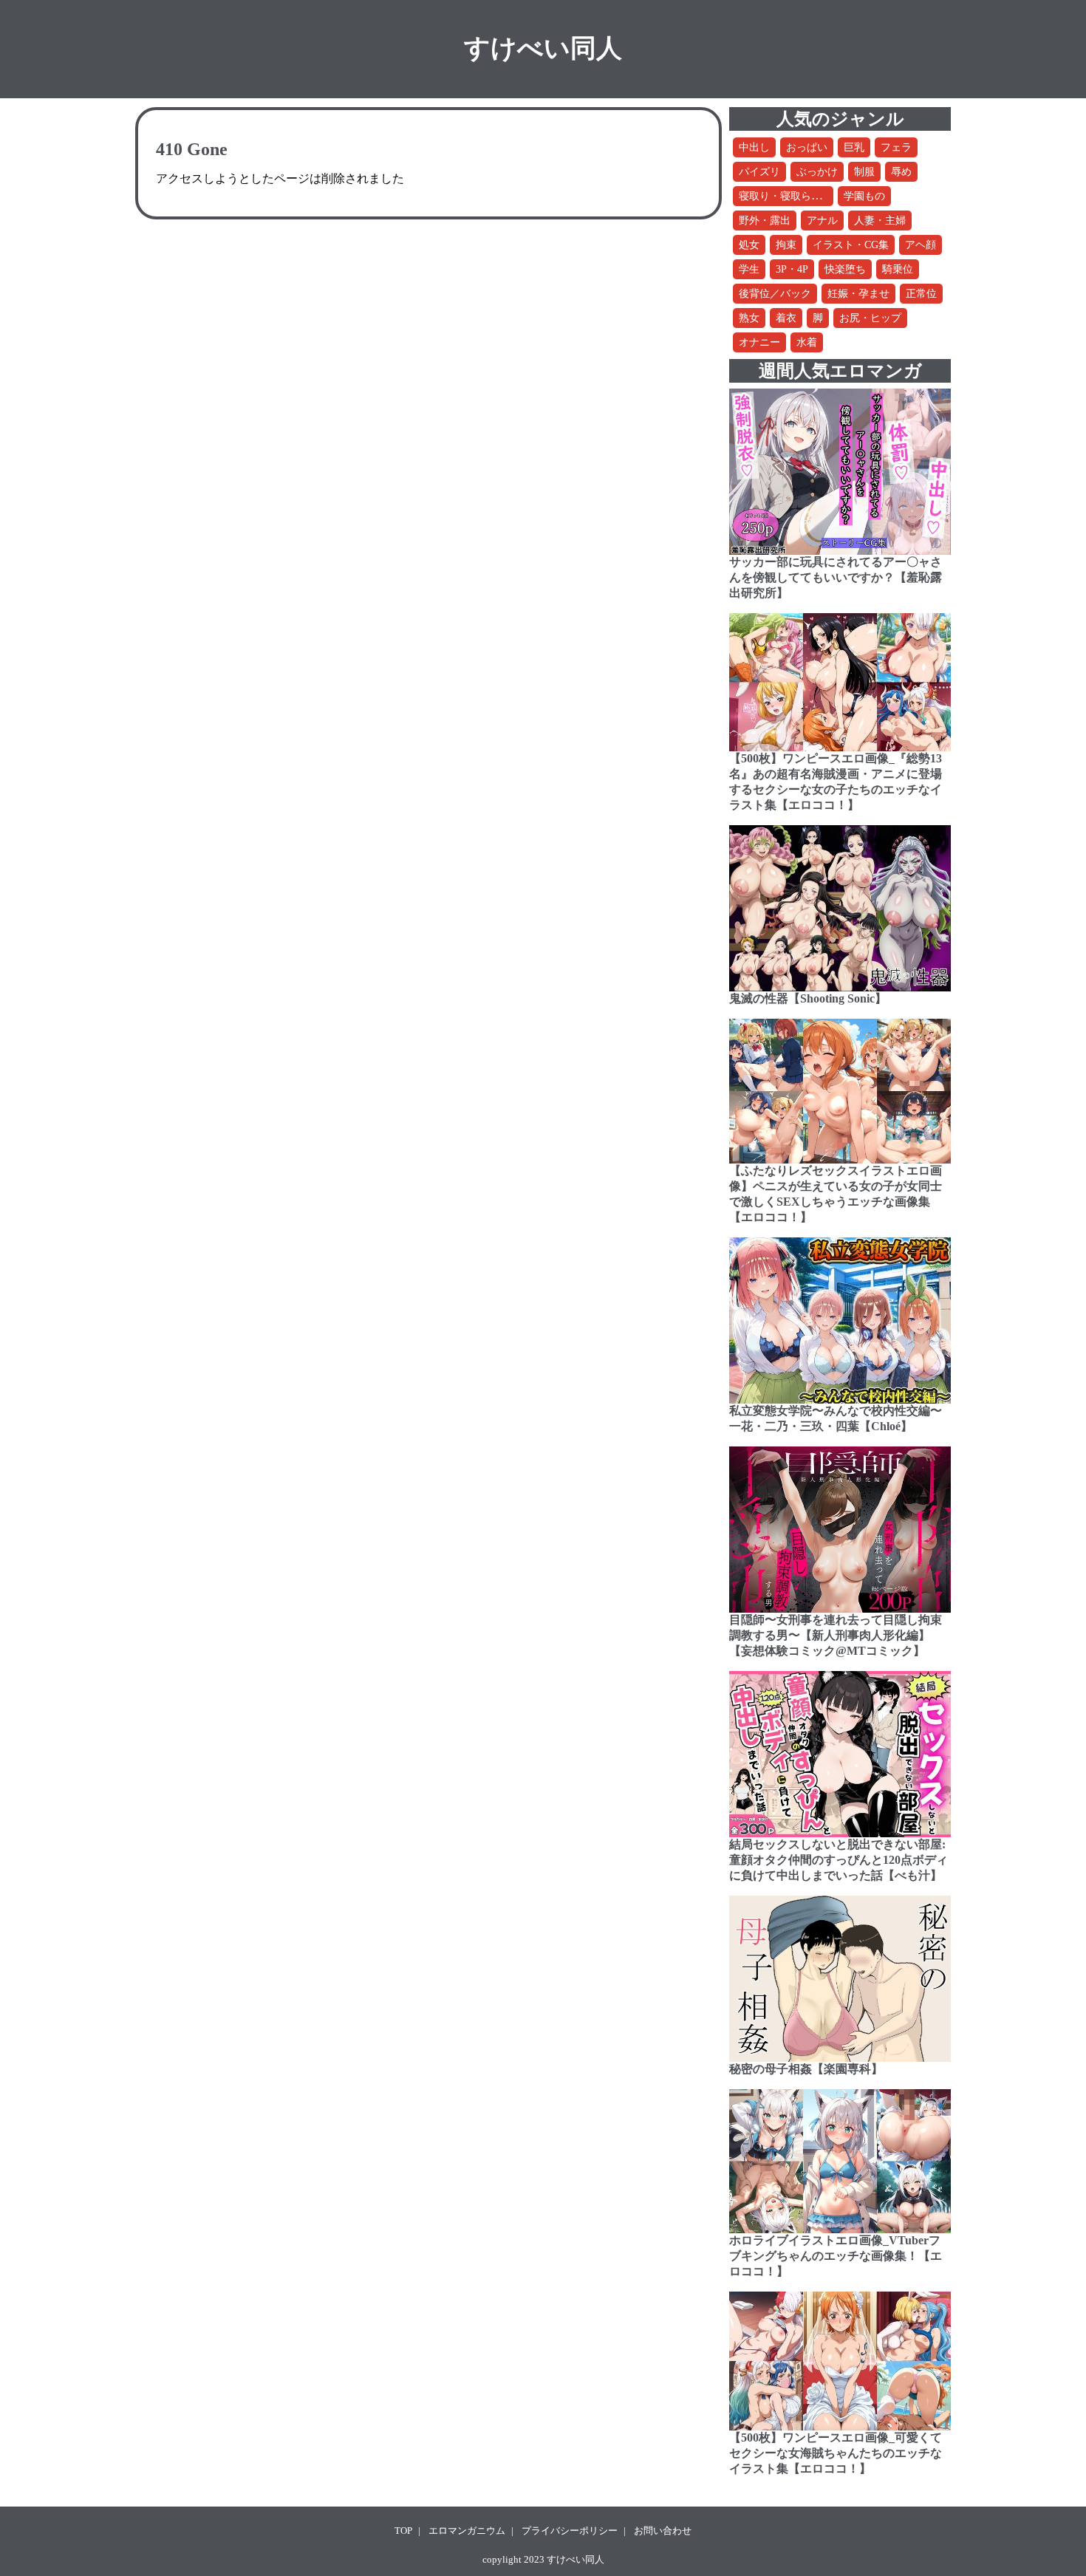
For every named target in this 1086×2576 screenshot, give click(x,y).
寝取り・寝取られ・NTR (796, 196)
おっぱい (807, 147)
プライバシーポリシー (570, 2531)
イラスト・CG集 (851, 245)
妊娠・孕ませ (858, 294)
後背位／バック (775, 294)
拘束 (786, 245)
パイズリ (759, 172)
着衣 (786, 318)
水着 (807, 342)
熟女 (749, 318)
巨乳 (854, 147)
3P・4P (792, 269)
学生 (749, 269)
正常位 (921, 294)
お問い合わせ (663, 2531)
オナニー (759, 342)
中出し (754, 147)
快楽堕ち (845, 269)
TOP (403, 2531)
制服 (864, 172)
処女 (749, 245)
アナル (822, 221)
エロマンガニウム (467, 2531)
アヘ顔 (921, 245)
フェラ (896, 147)
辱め (901, 172)
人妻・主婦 (880, 221)
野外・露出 (765, 221)
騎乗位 (898, 269)
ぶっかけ (817, 172)
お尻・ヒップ (870, 318)
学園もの (864, 196)
